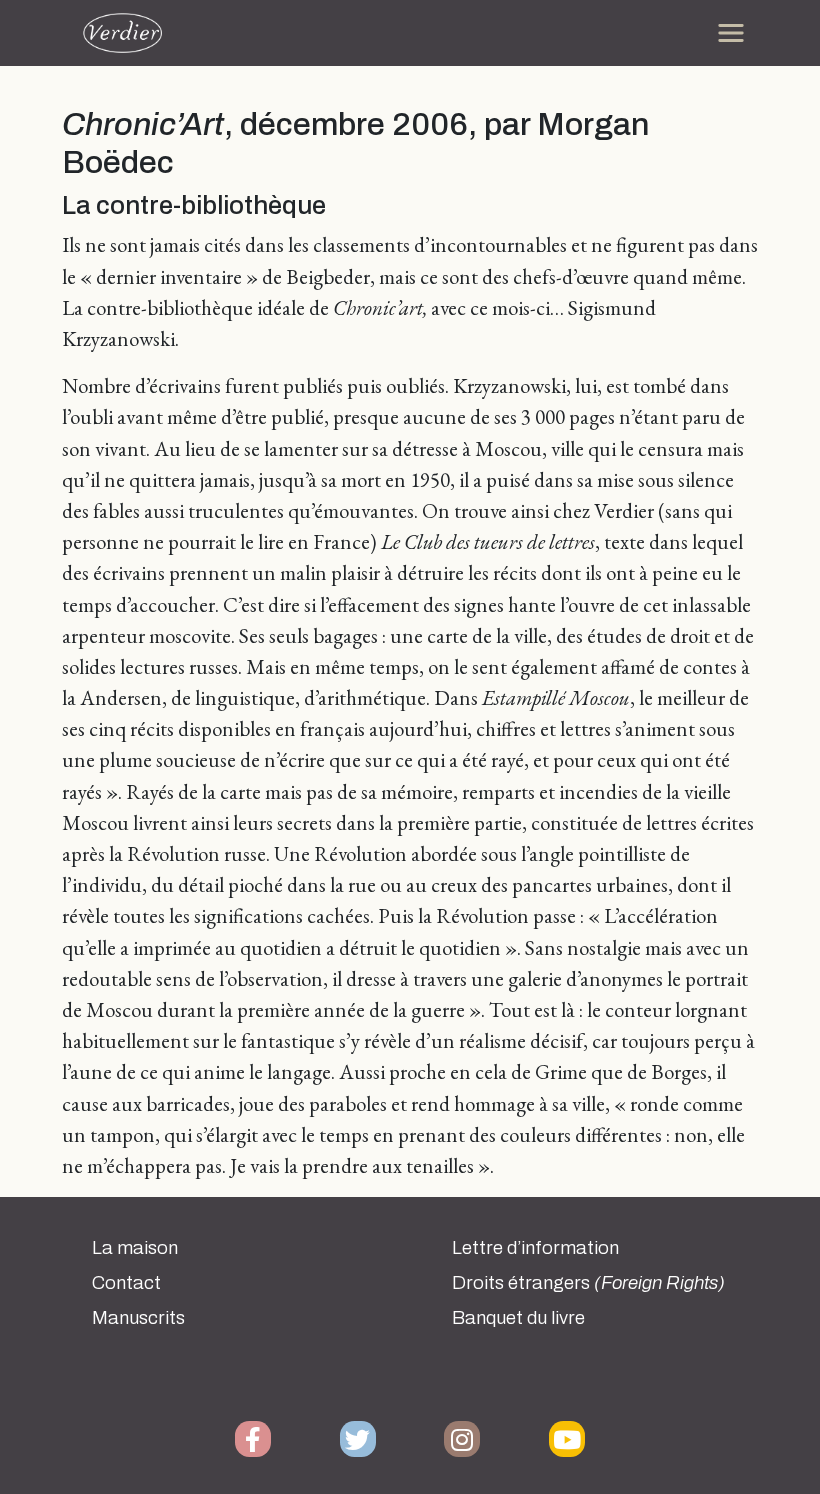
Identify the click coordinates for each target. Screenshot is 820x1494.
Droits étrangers (588, 1283)
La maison (135, 1248)
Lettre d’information (535, 1248)
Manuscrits (138, 1318)
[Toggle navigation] (731, 33)
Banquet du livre (518, 1318)
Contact (126, 1283)
